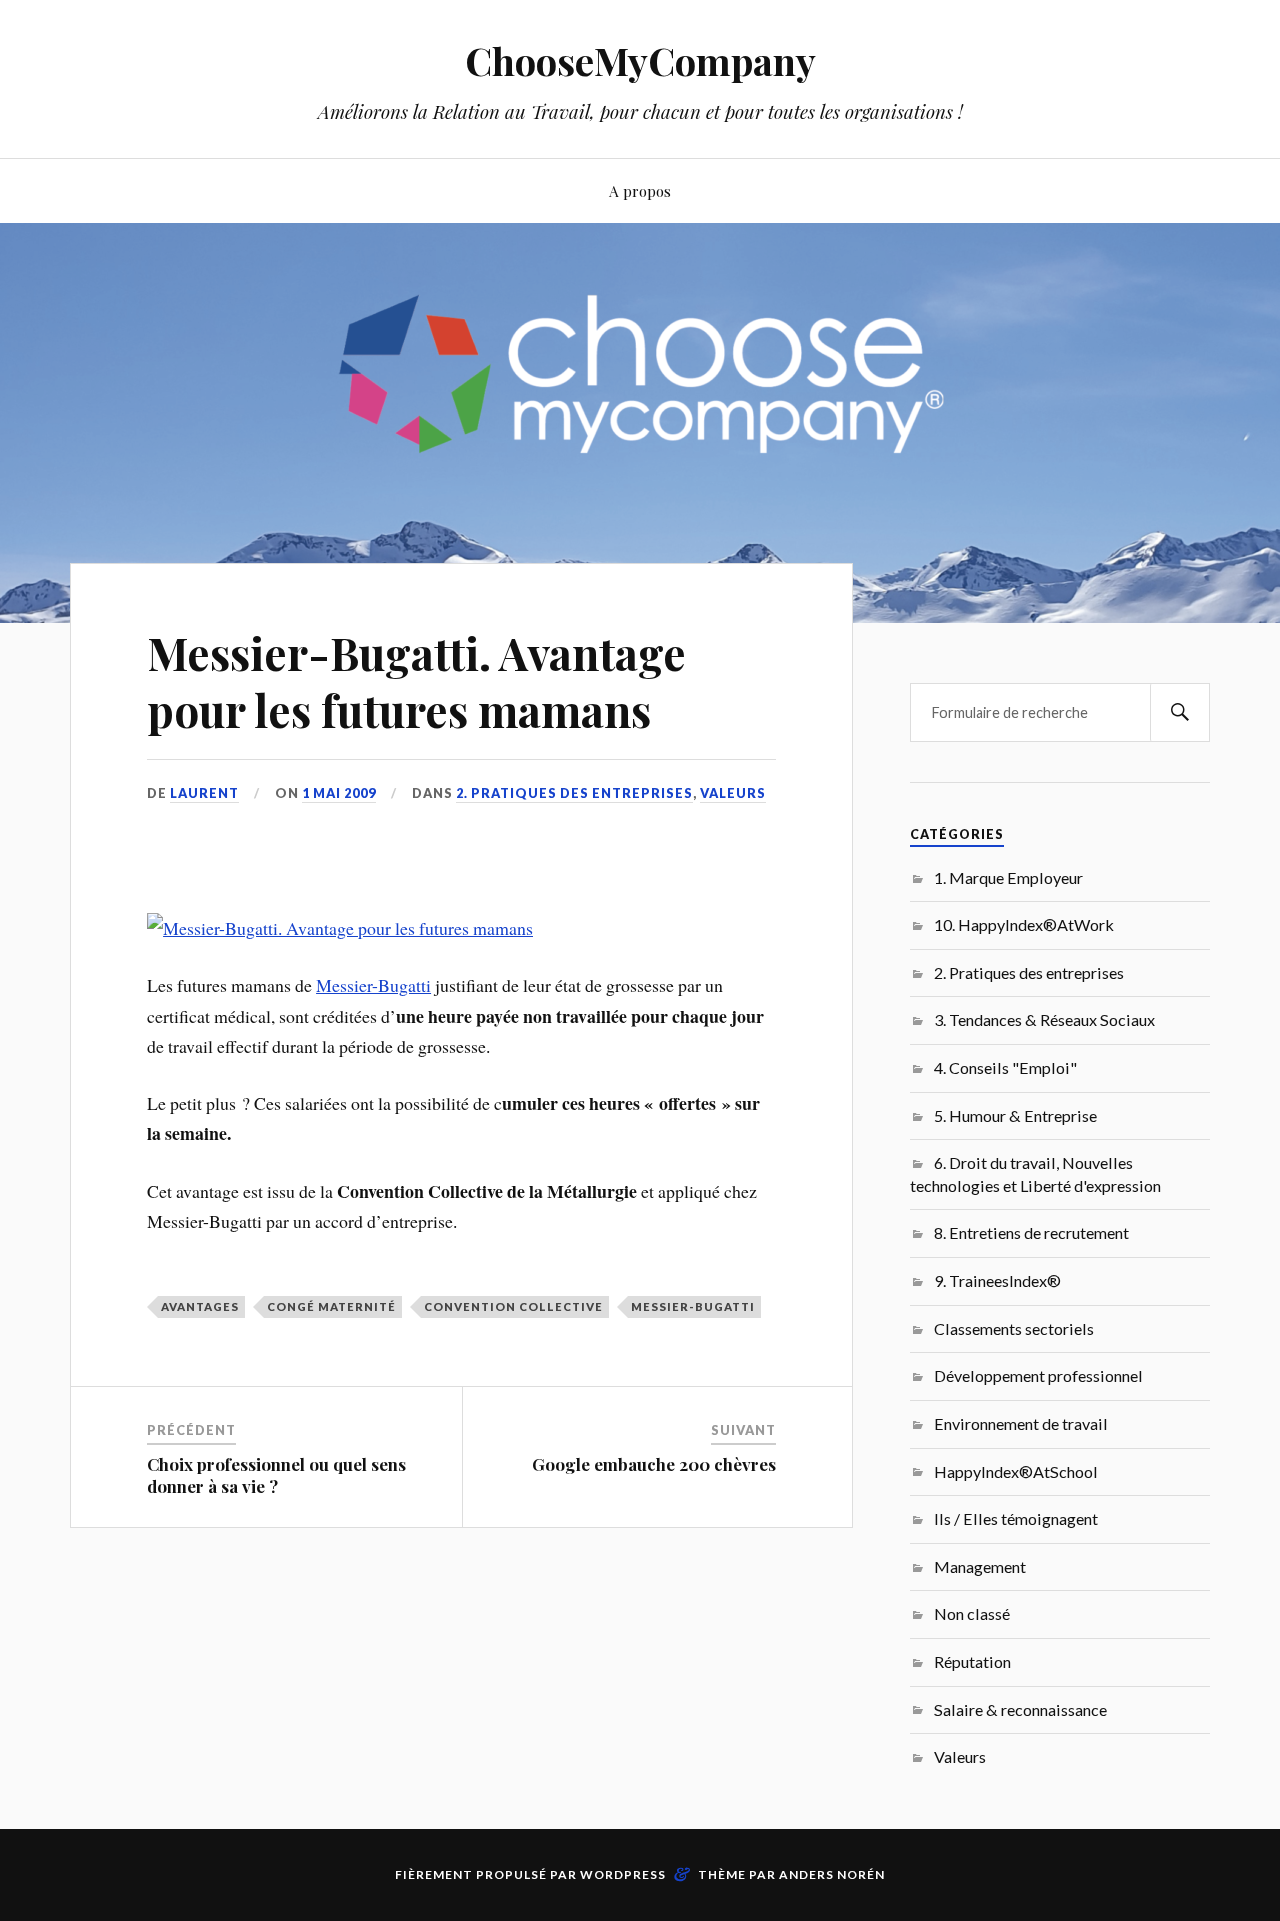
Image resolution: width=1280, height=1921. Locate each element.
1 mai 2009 (339, 793)
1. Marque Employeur (1008, 877)
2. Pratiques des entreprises (574, 793)
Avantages (200, 1306)
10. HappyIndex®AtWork (1024, 924)
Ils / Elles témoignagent (1016, 1518)
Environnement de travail (1021, 1423)
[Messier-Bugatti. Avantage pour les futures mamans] (340, 928)
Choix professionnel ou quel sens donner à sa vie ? (276, 1475)
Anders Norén (832, 1874)
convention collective (513, 1306)
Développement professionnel (1038, 1375)
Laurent (204, 793)
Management (980, 1566)
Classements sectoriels (1014, 1328)
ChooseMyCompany (640, 60)
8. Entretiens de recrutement (1031, 1232)
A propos (640, 190)
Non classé (972, 1613)
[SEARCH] (1180, 712)
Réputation (972, 1661)
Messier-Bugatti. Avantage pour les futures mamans (416, 681)
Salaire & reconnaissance (1020, 1709)
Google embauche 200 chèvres (654, 1464)
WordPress (623, 1874)
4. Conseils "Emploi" (1005, 1067)
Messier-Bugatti (373, 985)
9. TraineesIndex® (997, 1280)
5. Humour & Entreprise (1015, 1115)
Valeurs (733, 793)
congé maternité (331, 1306)
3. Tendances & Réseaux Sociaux (1044, 1019)
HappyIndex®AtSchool (1016, 1471)
